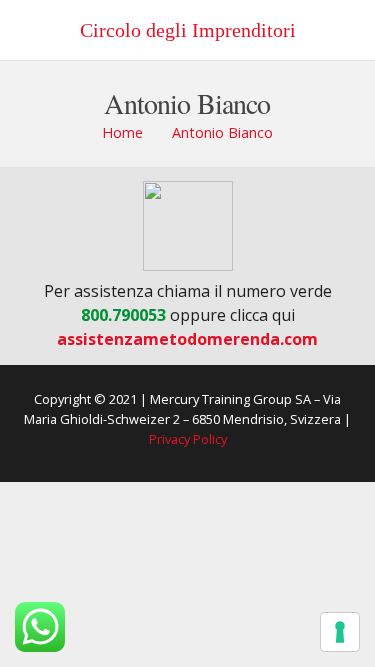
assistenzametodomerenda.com (187, 339)
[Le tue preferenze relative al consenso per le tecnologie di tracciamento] (340, 632)
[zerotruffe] (187, 226)
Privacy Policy (188, 439)
